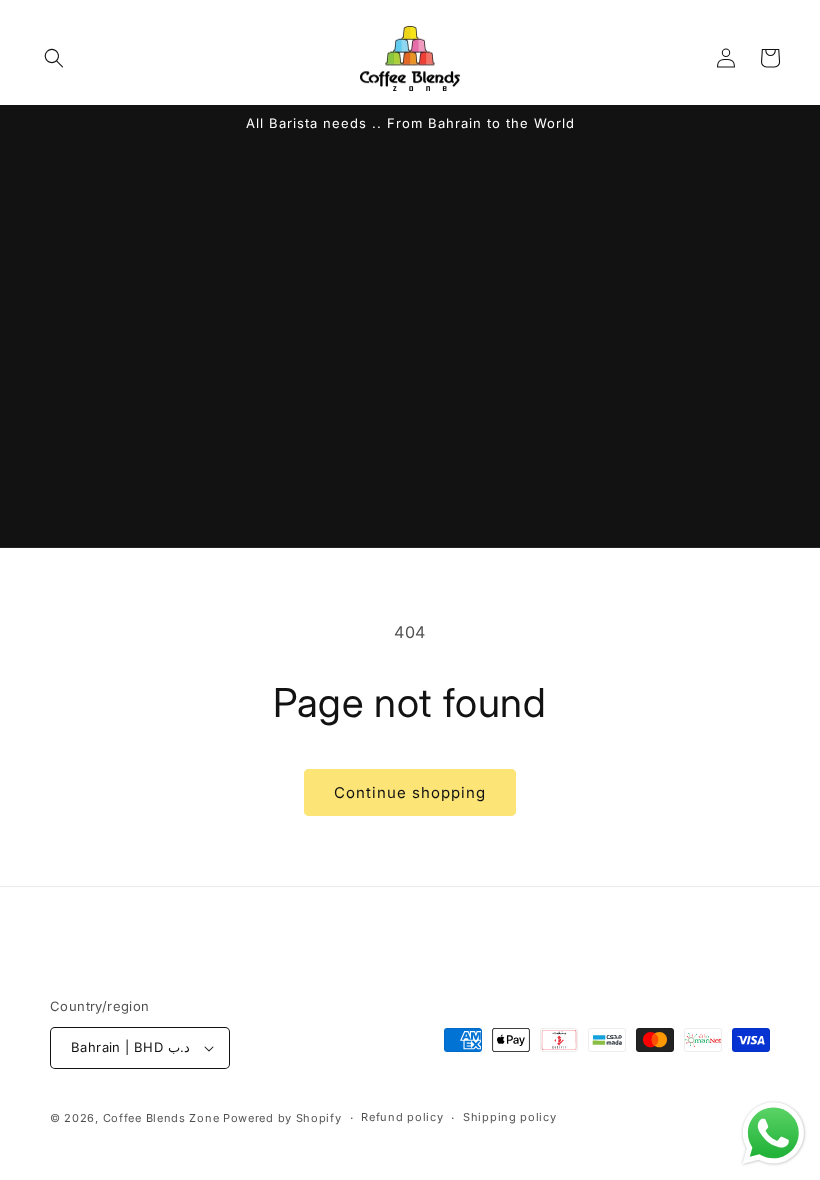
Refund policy (402, 1117)
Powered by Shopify (282, 1118)
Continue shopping (410, 792)
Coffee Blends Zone (161, 1118)
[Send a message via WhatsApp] (773, 1133)
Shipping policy (510, 1117)
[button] (54, 58)
